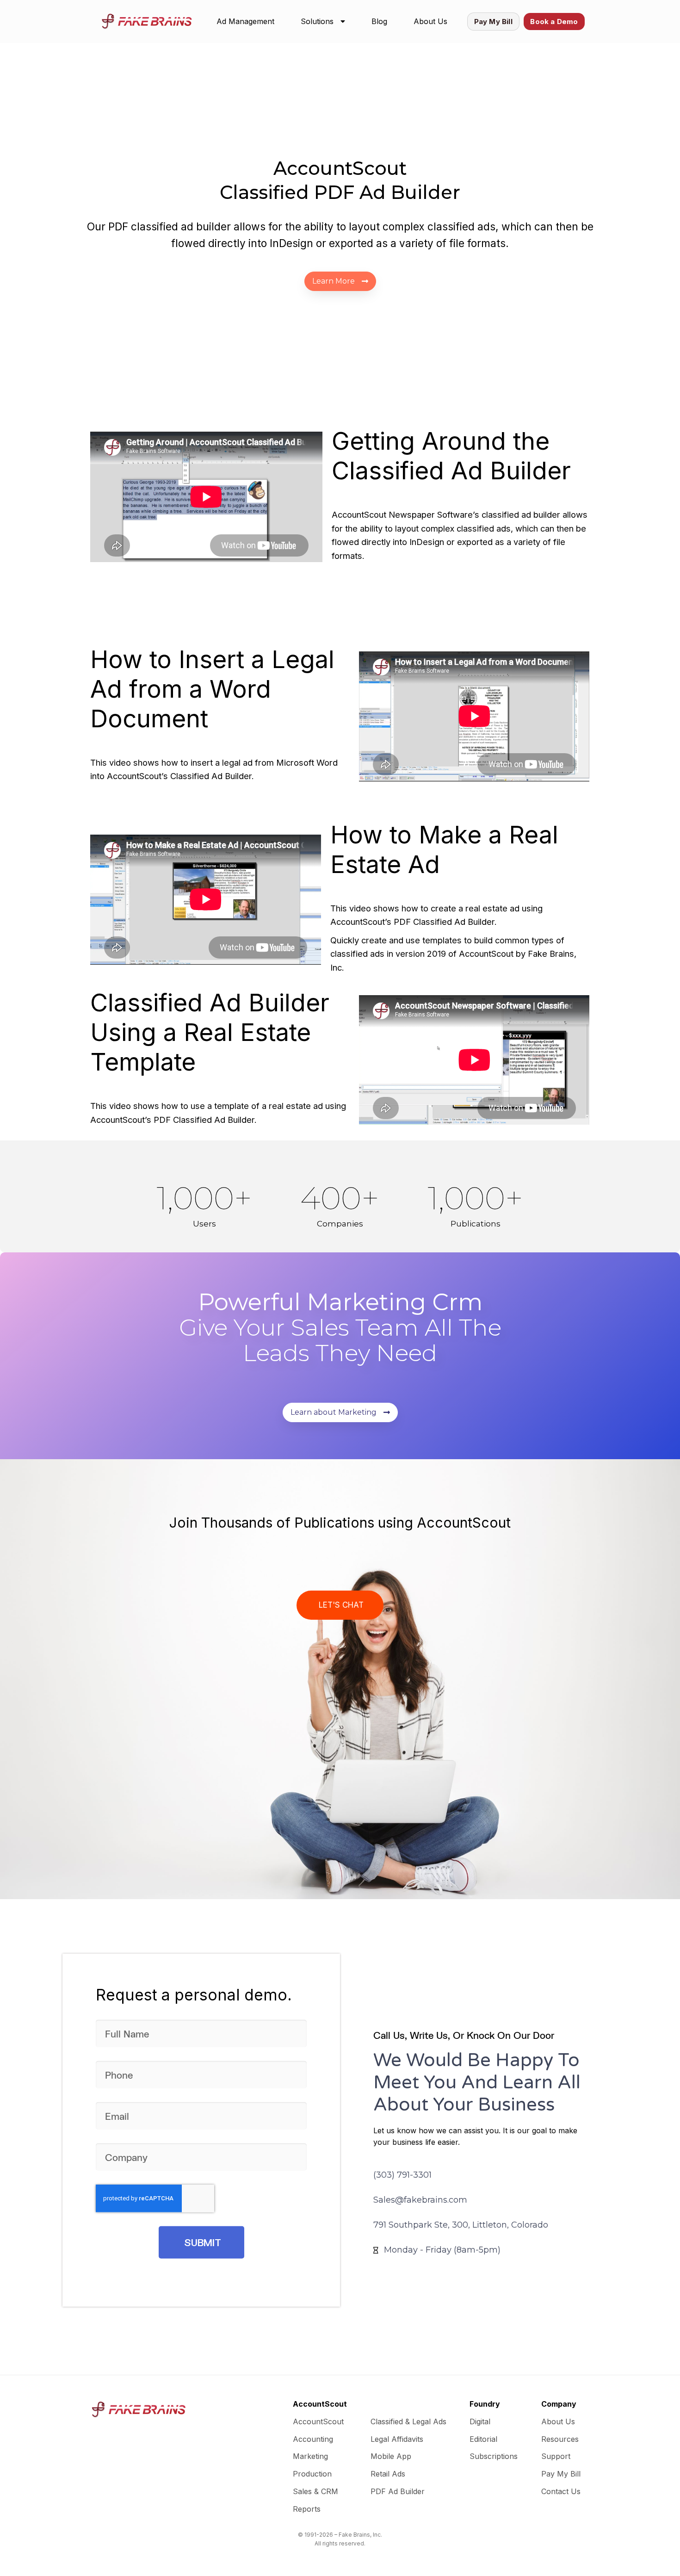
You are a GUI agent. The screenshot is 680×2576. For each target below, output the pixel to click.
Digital (480, 2421)
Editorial (483, 2439)
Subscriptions (494, 2456)
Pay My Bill (561, 2474)
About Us (430, 21)
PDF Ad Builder (398, 2491)
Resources (560, 2439)
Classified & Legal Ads (408, 2421)
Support (556, 2456)
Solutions (317, 21)
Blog (379, 21)
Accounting (313, 2439)
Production (312, 2474)
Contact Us (561, 2491)
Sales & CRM (315, 2491)
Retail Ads (388, 2474)
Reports (307, 2509)
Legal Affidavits (397, 2439)
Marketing (310, 2456)
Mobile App (391, 2456)
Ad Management (245, 21)
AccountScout (318, 2421)
